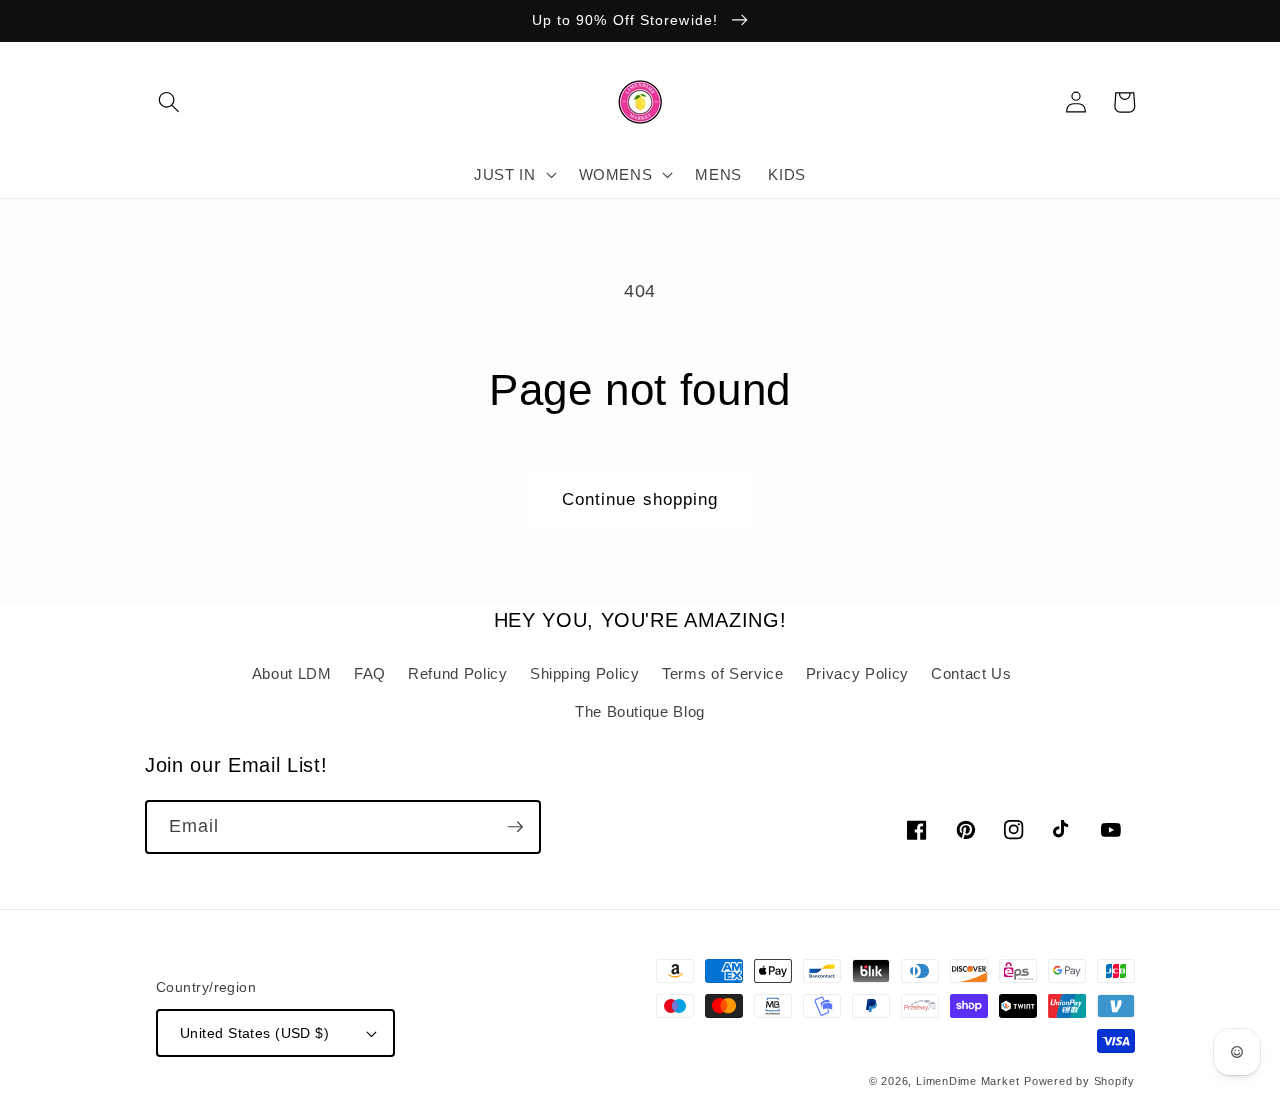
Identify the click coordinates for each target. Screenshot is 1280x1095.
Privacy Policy (857, 673)
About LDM (292, 673)
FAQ (370, 673)
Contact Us (971, 673)
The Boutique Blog (640, 711)
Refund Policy (458, 673)
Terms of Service (723, 673)
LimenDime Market (967, 1081)
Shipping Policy (585, 673)
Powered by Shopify (1079, 1081)
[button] (169, 102)
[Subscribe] (515, 827)
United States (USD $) (254, 1033)
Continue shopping (640, 499)
